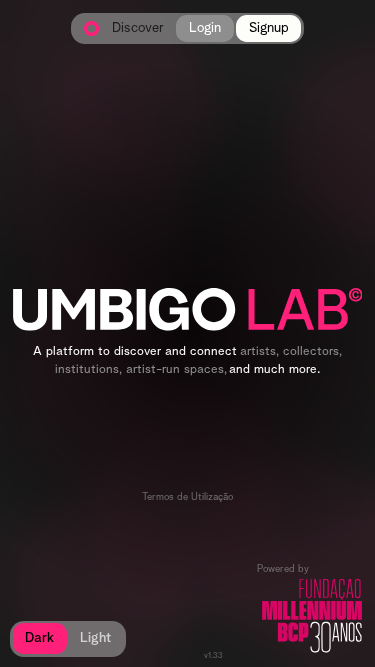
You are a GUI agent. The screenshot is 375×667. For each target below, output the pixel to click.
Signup (269, 28)
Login (205, 28)
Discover (138, 28)
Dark (39, 638)
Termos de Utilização (187, 497)
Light (95, 638)
